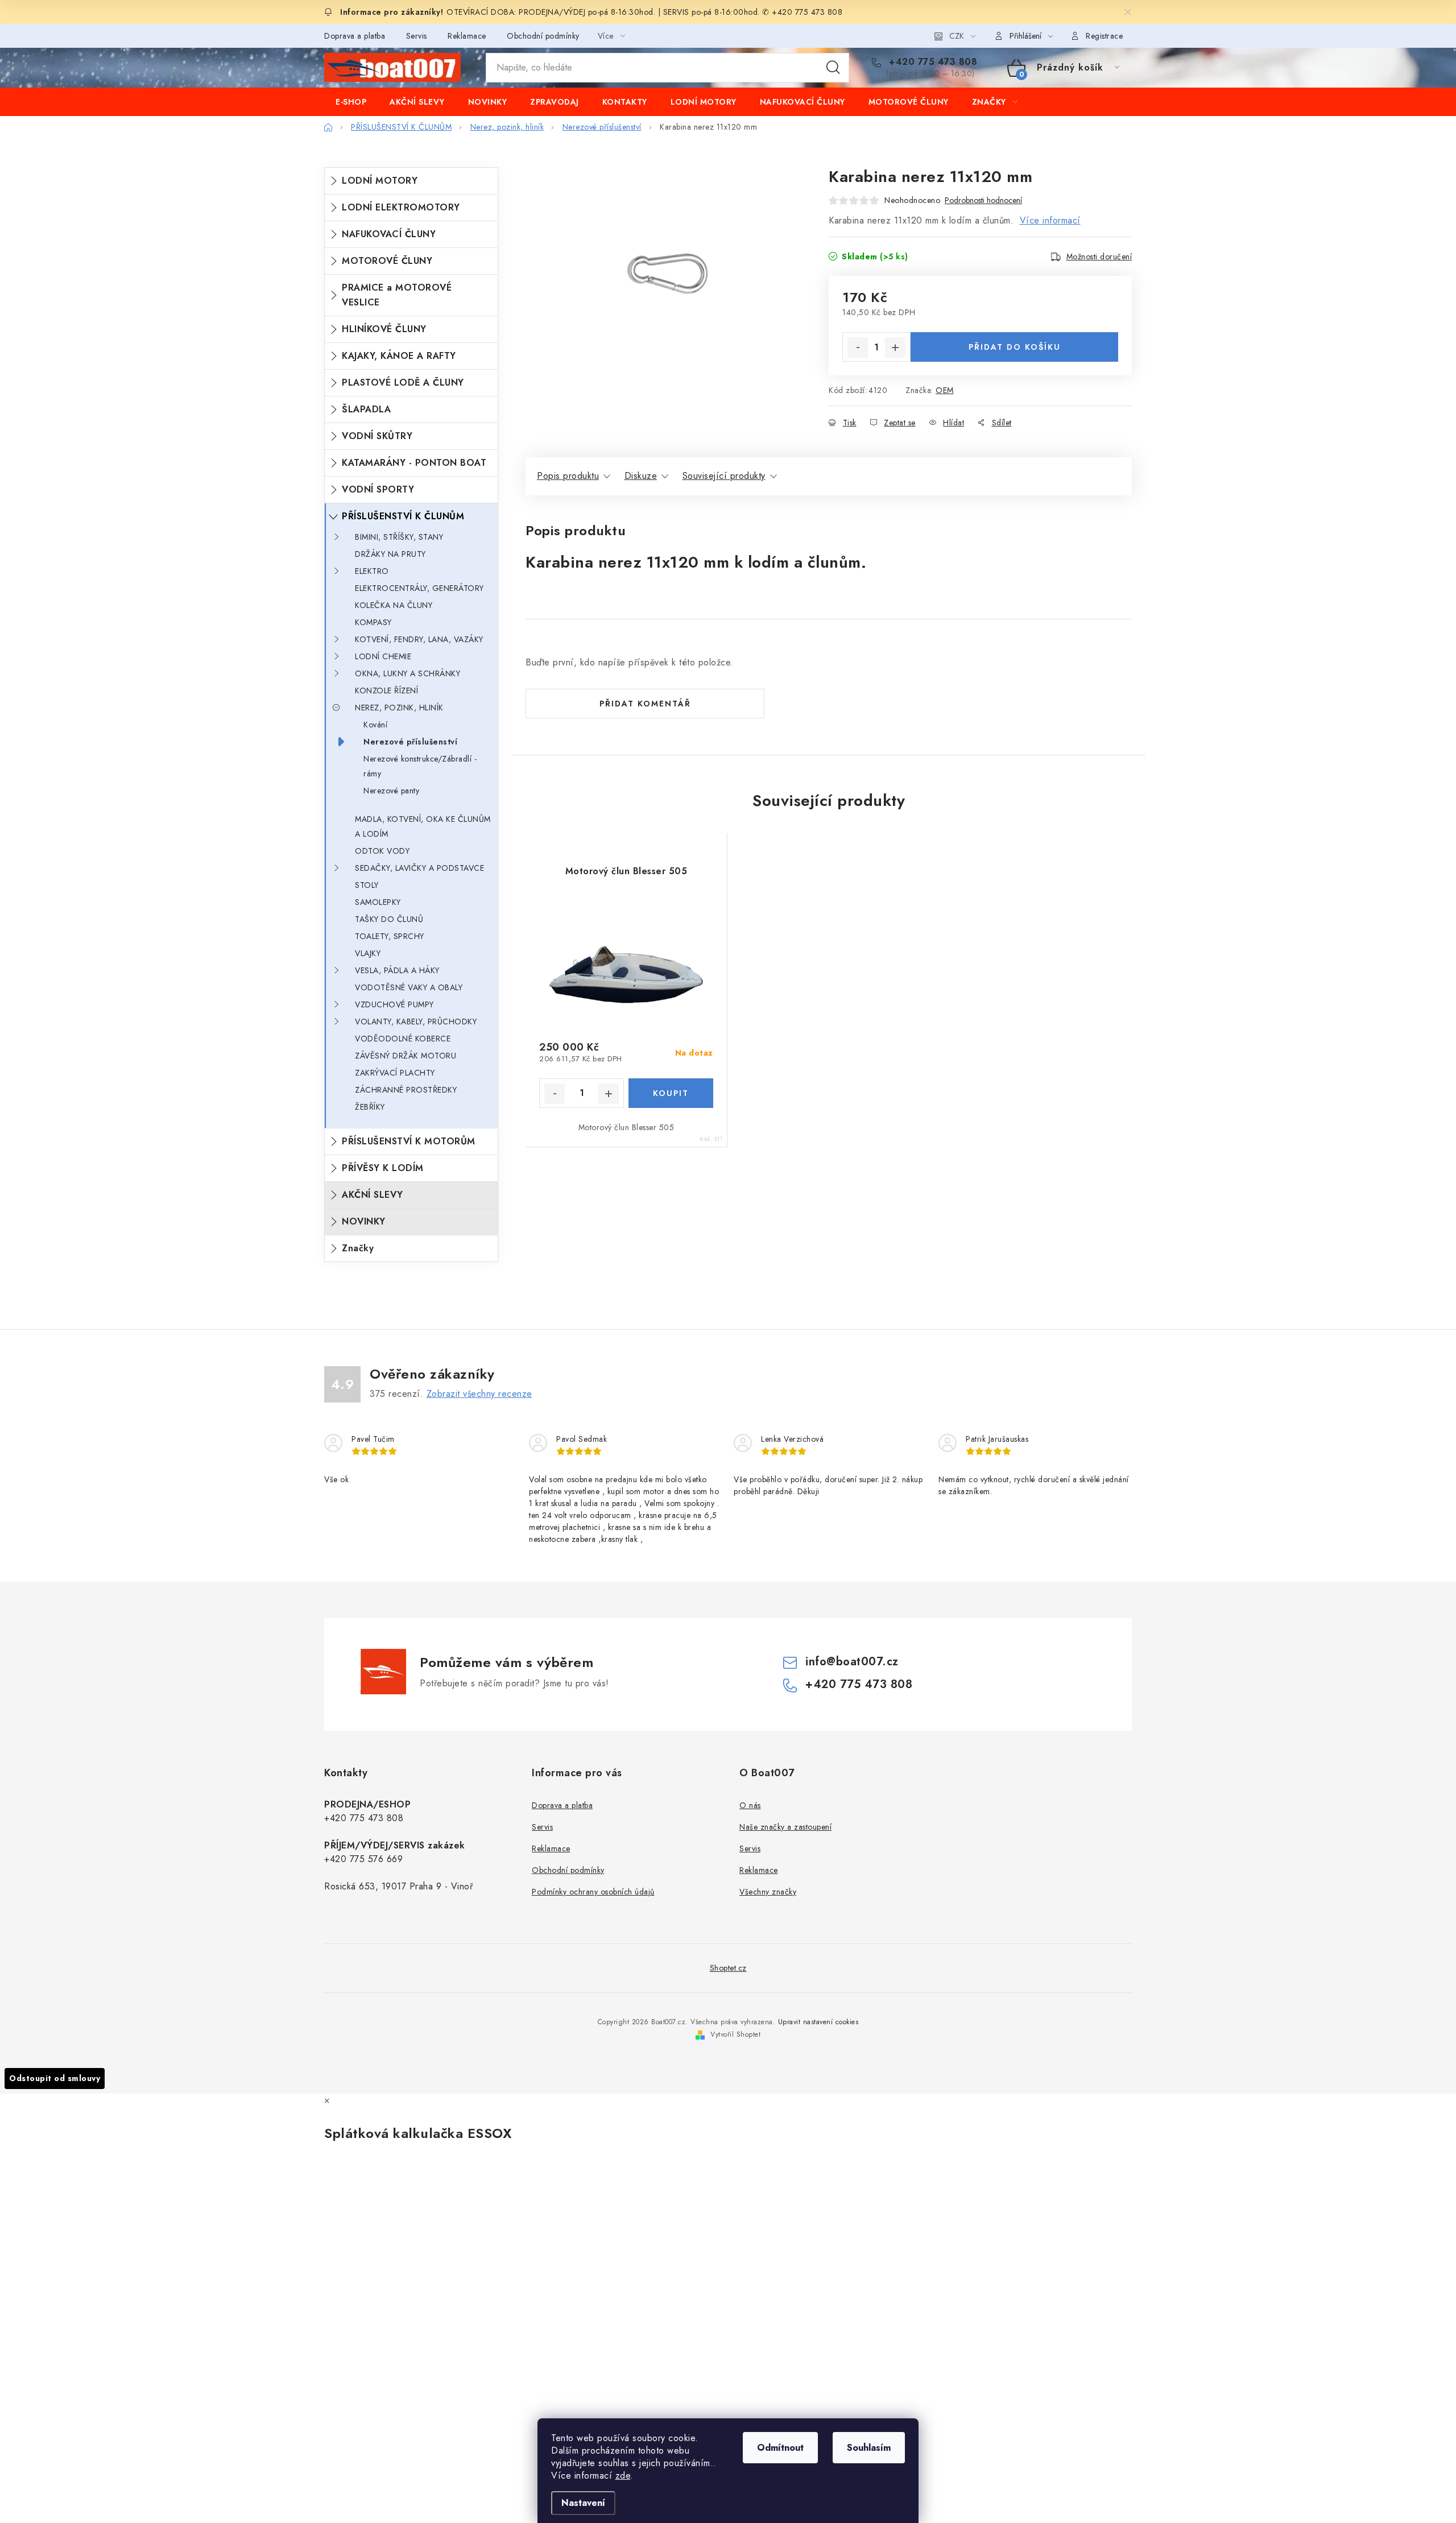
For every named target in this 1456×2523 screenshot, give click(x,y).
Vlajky (368, 953)
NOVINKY (364, 1221)
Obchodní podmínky (543, 36)
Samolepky (378, 902)
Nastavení (583, 2503)
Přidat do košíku (1015, 347)
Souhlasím (869, 2448)
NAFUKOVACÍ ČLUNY (389, 234)
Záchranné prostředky (406, 1090)
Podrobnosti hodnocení (983, 200)
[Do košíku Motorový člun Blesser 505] (671, 1093)
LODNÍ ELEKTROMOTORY (401, 207)
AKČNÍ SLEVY (373, 1195)
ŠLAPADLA (366, 409)
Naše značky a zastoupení (785, 1827)
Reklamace (467, 36)
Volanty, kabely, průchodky (416, 1021)
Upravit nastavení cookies (818, 2022)
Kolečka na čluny (394, 605)
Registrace (1104, 36)
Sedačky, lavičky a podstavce (419, 868)
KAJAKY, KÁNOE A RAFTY (399, 356)
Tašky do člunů (389, 919)
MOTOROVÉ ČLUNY (387, 261)
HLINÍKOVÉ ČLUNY (384, 329)
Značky (358, 1248)
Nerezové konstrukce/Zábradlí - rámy (420, 766)
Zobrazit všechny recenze (479, 1394)
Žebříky (370, 1107)
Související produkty (724, 476)
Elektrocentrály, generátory (419, 588)
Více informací (1050, 220)
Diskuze (641, 476)
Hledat (833, 68)
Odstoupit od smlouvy (55, 2078)
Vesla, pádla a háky (397, 970)
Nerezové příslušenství (410, 742)
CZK (957, 36)
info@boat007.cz (852, 1662)
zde (623, 2476)
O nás (750, 1805)
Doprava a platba (355, 36)
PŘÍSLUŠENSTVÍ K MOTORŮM (409, 1141)
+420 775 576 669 (363, 1859)
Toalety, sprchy (390, 936)
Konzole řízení (386, 690)
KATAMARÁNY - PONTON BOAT (414, 463)
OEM (945, 390)
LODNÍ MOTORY (380, 181)
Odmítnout (780, 2448)
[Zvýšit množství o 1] (895, 348)
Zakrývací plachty (395, 1073)
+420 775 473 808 (932, 62)
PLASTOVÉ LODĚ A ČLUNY (403, 382)
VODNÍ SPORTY (378, 489)
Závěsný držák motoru (406, 1056)
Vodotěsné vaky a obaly (409, 987)
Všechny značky (768, 1892)
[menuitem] (351, 102)
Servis (417, 36)
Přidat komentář (645, 704)
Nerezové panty (391, 791)
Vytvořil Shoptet (735, 2034)
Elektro (372, 571)
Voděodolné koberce (403, 1039)
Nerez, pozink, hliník (399, 708)
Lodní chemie (383, 656)
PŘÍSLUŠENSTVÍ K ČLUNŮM (403, 516)
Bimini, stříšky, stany (399, 537)
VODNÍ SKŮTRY (377, 436)
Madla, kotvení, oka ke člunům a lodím (423, 826)
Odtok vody (382, 851)
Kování (375, 725)
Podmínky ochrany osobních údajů (593, 1892)
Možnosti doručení (1099, 257)
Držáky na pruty (390, 554)
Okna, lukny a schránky (408, 673)
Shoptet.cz (728, 1968)
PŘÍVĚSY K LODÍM (383, 1168)
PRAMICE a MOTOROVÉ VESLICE (397, 295)
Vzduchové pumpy (394, 1004)
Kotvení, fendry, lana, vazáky (419, 639)
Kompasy (373, 622)
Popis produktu (568, 476)
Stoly (367, 885)
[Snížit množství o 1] (858, 348)
